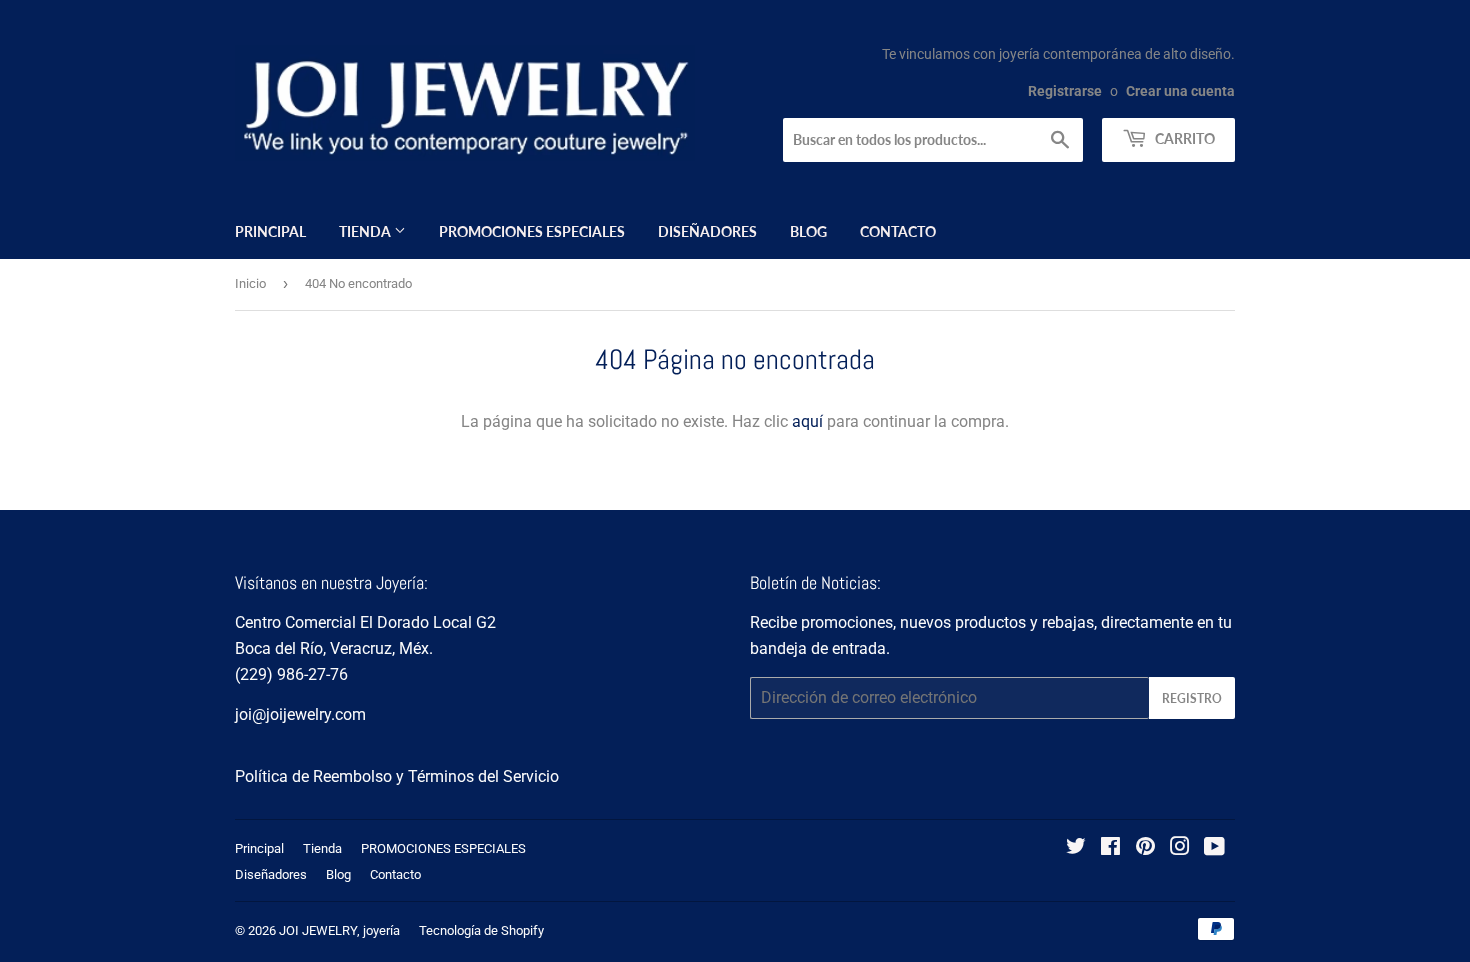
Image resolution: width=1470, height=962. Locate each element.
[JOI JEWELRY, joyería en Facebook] (1110, 848)
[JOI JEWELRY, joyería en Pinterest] (1145, 848)
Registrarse (1065, 91)
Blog (808, 231)
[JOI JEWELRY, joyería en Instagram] (1180, 848)
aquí (807, 421)
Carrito (1183, 138)
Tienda (366, 231)
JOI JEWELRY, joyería (339, 930)
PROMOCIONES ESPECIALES (532, 231)
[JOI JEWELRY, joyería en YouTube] (1214, 848)
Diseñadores (707, 231)
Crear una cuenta (1180, 91)
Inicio (250, 283)
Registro (1192, 698)
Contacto (898, 231)
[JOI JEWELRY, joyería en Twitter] (1076, 848)
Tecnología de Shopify (481, 930)
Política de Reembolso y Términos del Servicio (397, 776)
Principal (270, 231)
